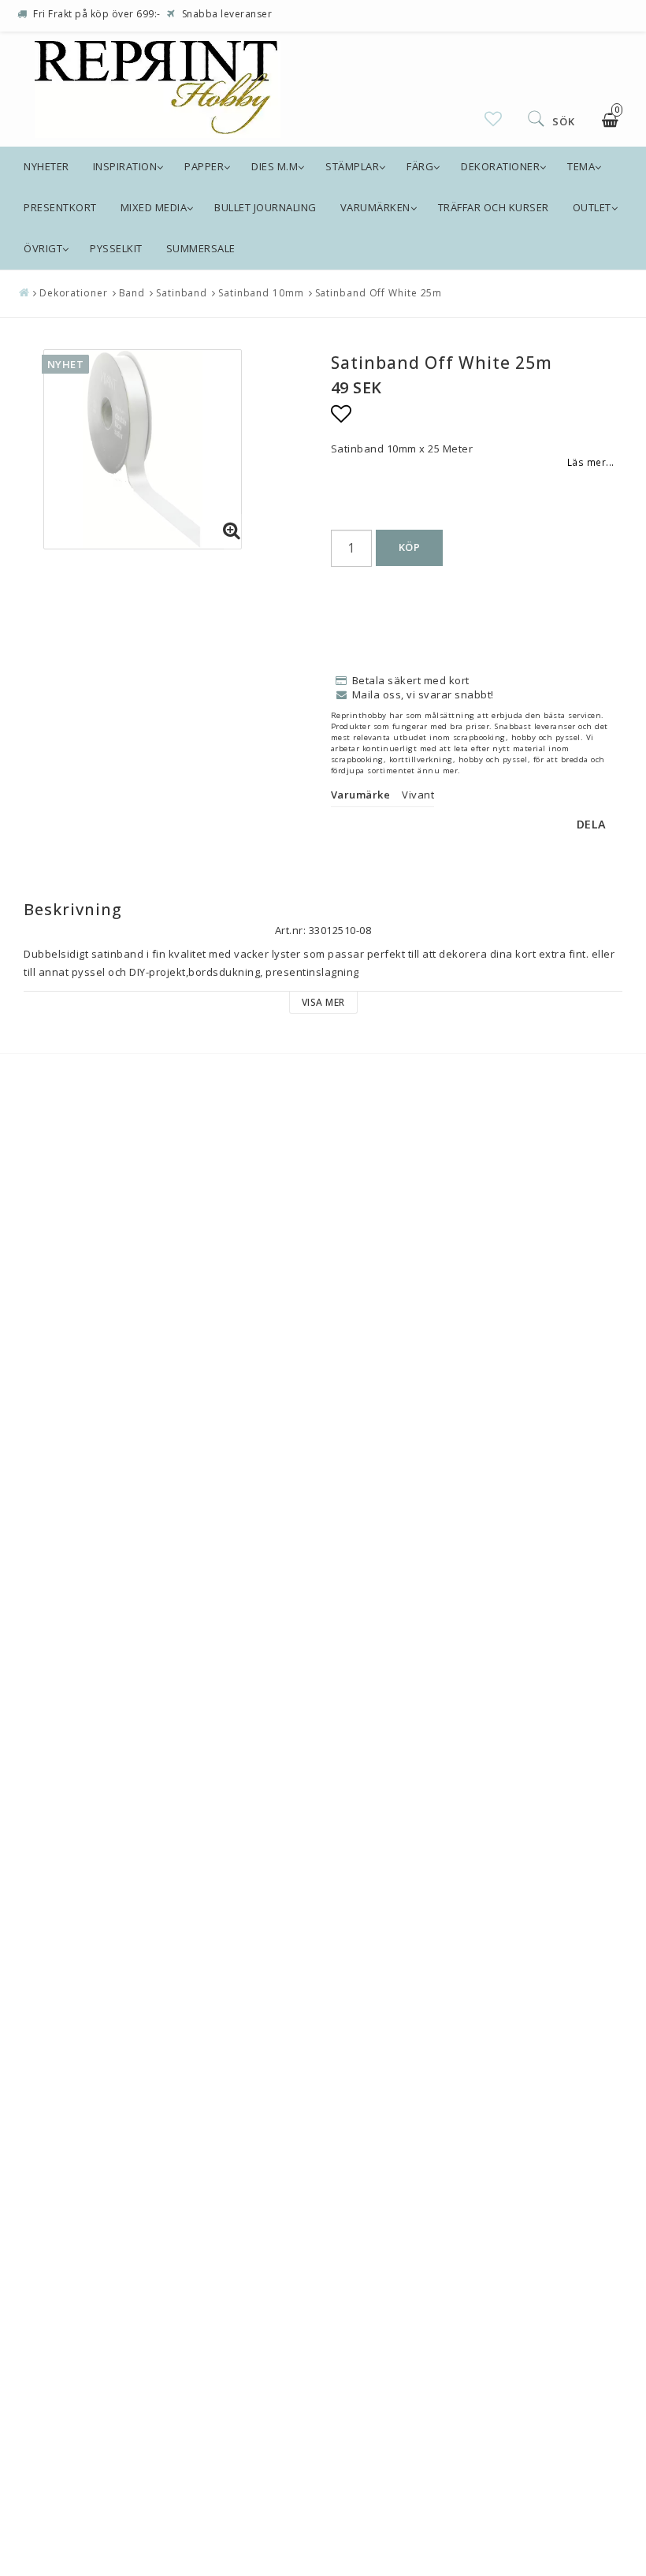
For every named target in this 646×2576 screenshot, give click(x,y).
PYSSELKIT (116, 248)
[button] (494, 119)
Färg (420, 166)
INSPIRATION (125, 166)
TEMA (581, 166)
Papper (204, 166)
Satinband (182, 293)
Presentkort (60, 207)
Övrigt (43, 248)
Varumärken (375, 207)
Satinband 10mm (261, 293)
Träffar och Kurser (494, 207)
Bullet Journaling (265, 207)
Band (132, 293)
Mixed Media (154, 207)
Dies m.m (275, 166)
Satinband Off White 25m (379, 293)
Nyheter (46, 166)
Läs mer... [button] (591, 462)
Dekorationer (500, 166)
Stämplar (352, 166)
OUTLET (592, 207)
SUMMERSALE (201, 248)
